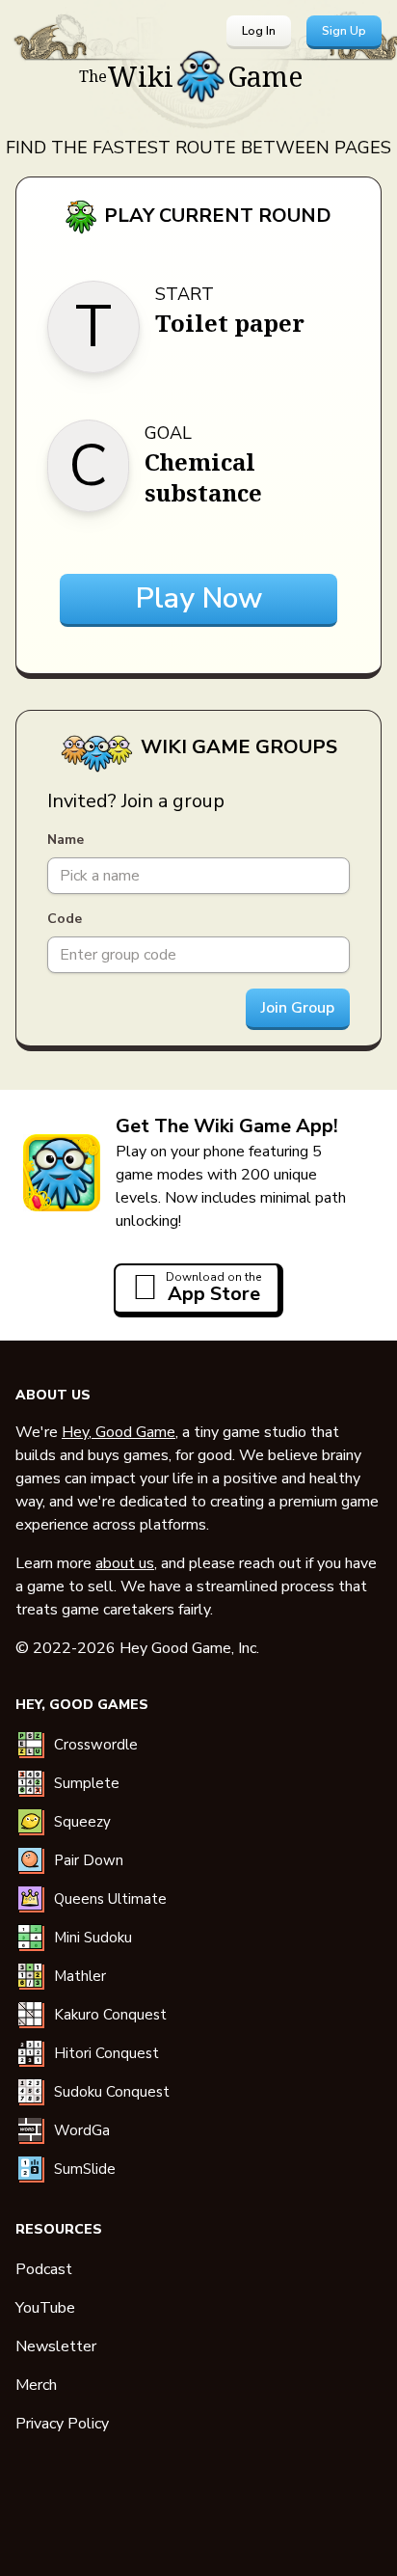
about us (125, 1563)
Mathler (80, 1976)
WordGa (82, 2130)
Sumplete (87, 1783)
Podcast (44, 2269)
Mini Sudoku (93, 1938)
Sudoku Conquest (112, 2092)
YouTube (45, 2308)
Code (65, 919)
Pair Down (89, 1860)
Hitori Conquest (106, 2053)
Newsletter (56, 2346)
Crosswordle (96, 1745)
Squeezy (82, 1822)
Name (66, 840)
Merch (36, 2385)
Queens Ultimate (110, 1899)
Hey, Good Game (119, 1432)
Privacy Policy (62, 2424)
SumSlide (85, 2169)
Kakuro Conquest (110, 2015)
